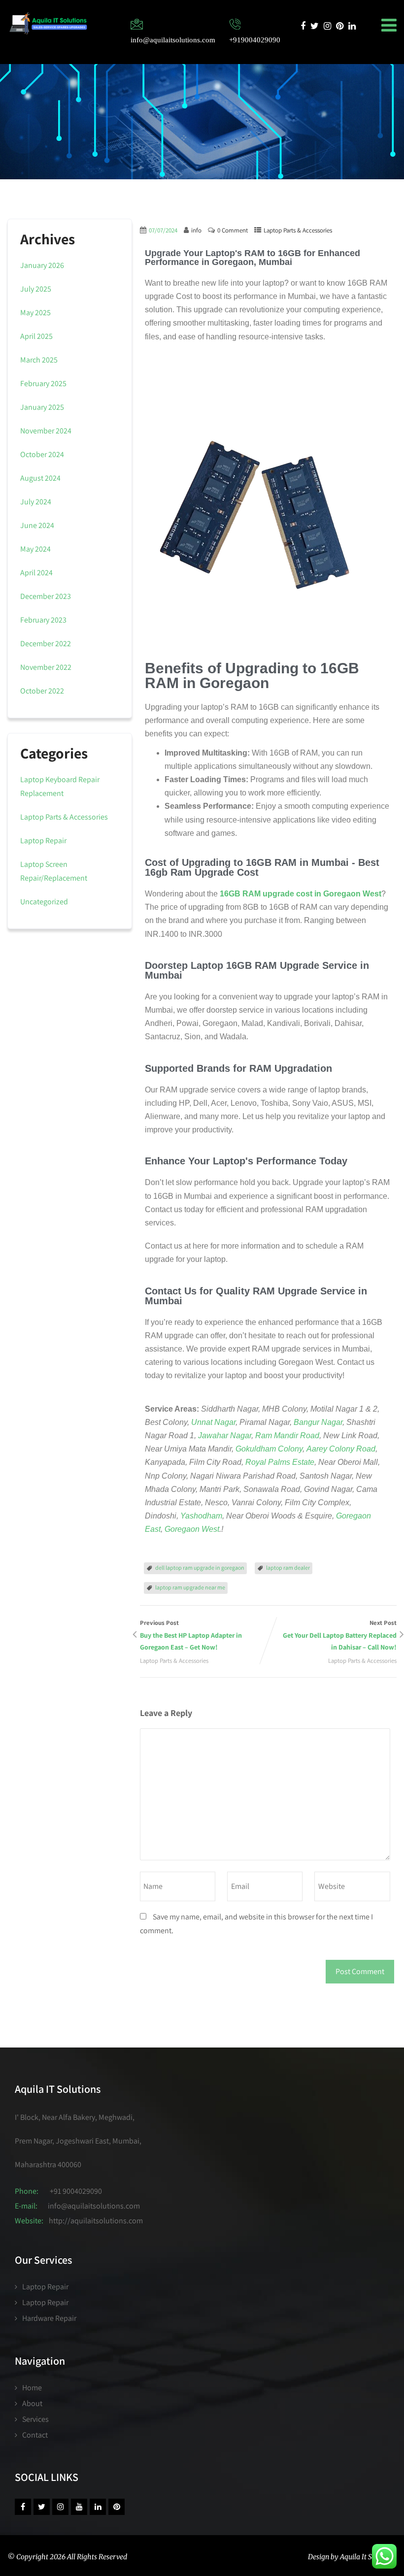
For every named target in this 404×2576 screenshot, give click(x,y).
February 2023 (43, 620)
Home (32, 2388)
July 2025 (36, 289)
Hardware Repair (49, 2318)
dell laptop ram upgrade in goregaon (200, 1568)
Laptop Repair (43, 841)
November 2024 (46, 431)
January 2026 (42, 265)
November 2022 (46, 667)
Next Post (340, 1635)
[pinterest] (340, 26)
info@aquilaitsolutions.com (94, 2206)
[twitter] (315, 26)
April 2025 (36, 336)
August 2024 (40, 478)
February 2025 (43, 383)
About (32, 2403)
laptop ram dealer (288, 1568)
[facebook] (303, 26)
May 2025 (35, 313)
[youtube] (79, 2507)
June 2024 (37, 525)
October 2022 (42, 691)
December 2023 (46, 596)
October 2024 (42, 454)
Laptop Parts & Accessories (298, 230)
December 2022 (46, 644)
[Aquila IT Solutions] (48, 23)
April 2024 (36, 573)
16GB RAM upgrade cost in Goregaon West (301, 894)
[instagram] (327, 26)
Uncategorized (44, 902)
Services (35, 2419)
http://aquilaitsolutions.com (96, 2221)
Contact (35, 2435)
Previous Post (191, 1635)
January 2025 (42, 407)
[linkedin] (352, 26)
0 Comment (233, 230)
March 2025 (39, 360)
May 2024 (35, 549)
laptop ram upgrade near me (190, 1587)
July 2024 (36, 502)
